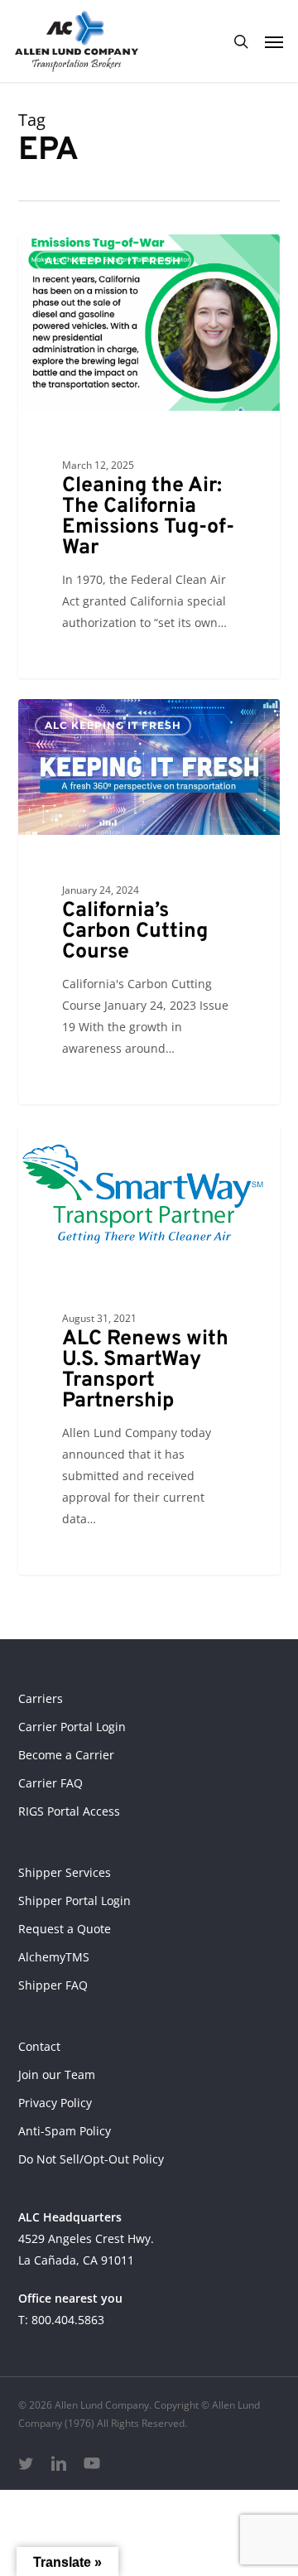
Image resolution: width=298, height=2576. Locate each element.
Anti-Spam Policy (65, 2131)
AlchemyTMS (54, 1957)
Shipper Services (65, 1872)
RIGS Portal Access (69, 1811)
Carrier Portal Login (72, 1727)
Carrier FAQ (50, 1783)
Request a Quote (65, 1929)
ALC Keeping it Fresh (113, 260)
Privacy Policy (55, 2103)
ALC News (76, 1151)
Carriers (41, 1698)
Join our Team (57, 2074)
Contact (39, 2046)
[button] (274, 41)
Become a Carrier (66, 1755)
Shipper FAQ (53, 1985)
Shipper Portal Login (74, 1901)
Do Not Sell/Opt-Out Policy (91, 2159)
